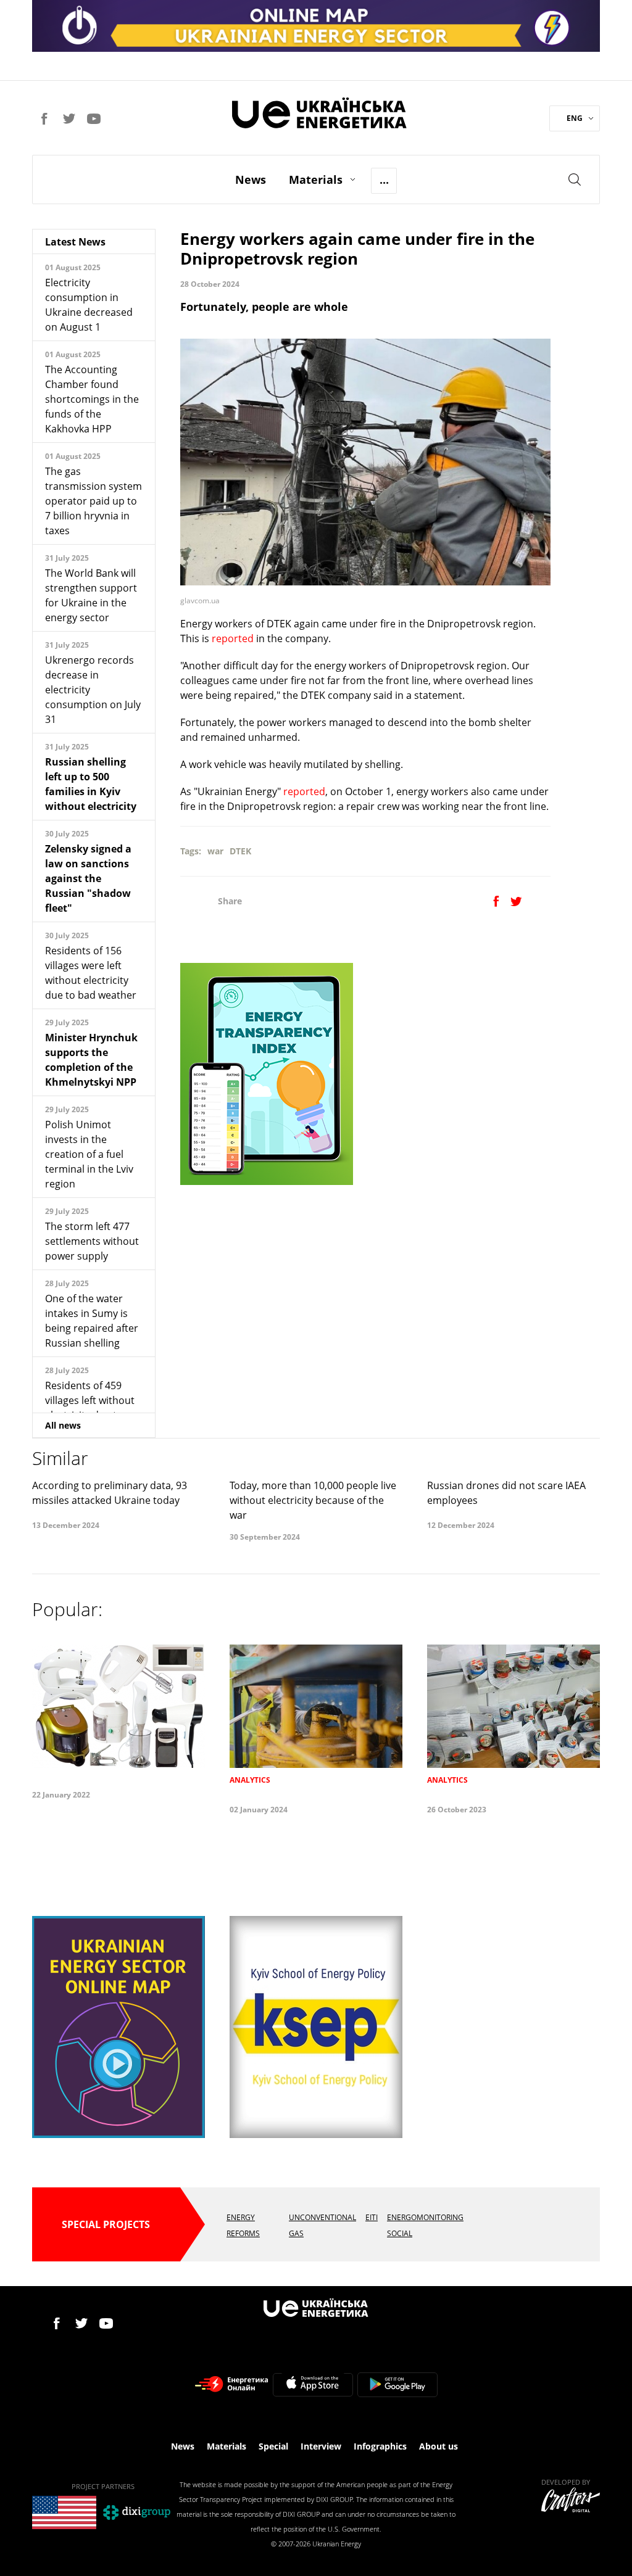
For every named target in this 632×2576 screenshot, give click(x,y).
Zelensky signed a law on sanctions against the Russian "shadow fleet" (88, 878)
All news (63, 1425)
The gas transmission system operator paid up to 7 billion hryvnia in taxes (94, 501)
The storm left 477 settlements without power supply (92, 1241)
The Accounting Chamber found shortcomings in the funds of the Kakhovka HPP (92, 399)
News (251, 180)
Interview (321, 2446)
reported (234, 638)
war (215, 851)
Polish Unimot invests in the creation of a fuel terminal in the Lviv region (89, 1154)
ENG (575, 118)
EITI (372, 2217)
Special (273, 2446)
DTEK (240, 851)
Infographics (380, 2446)
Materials (316, 180)
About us (439, 2446)
